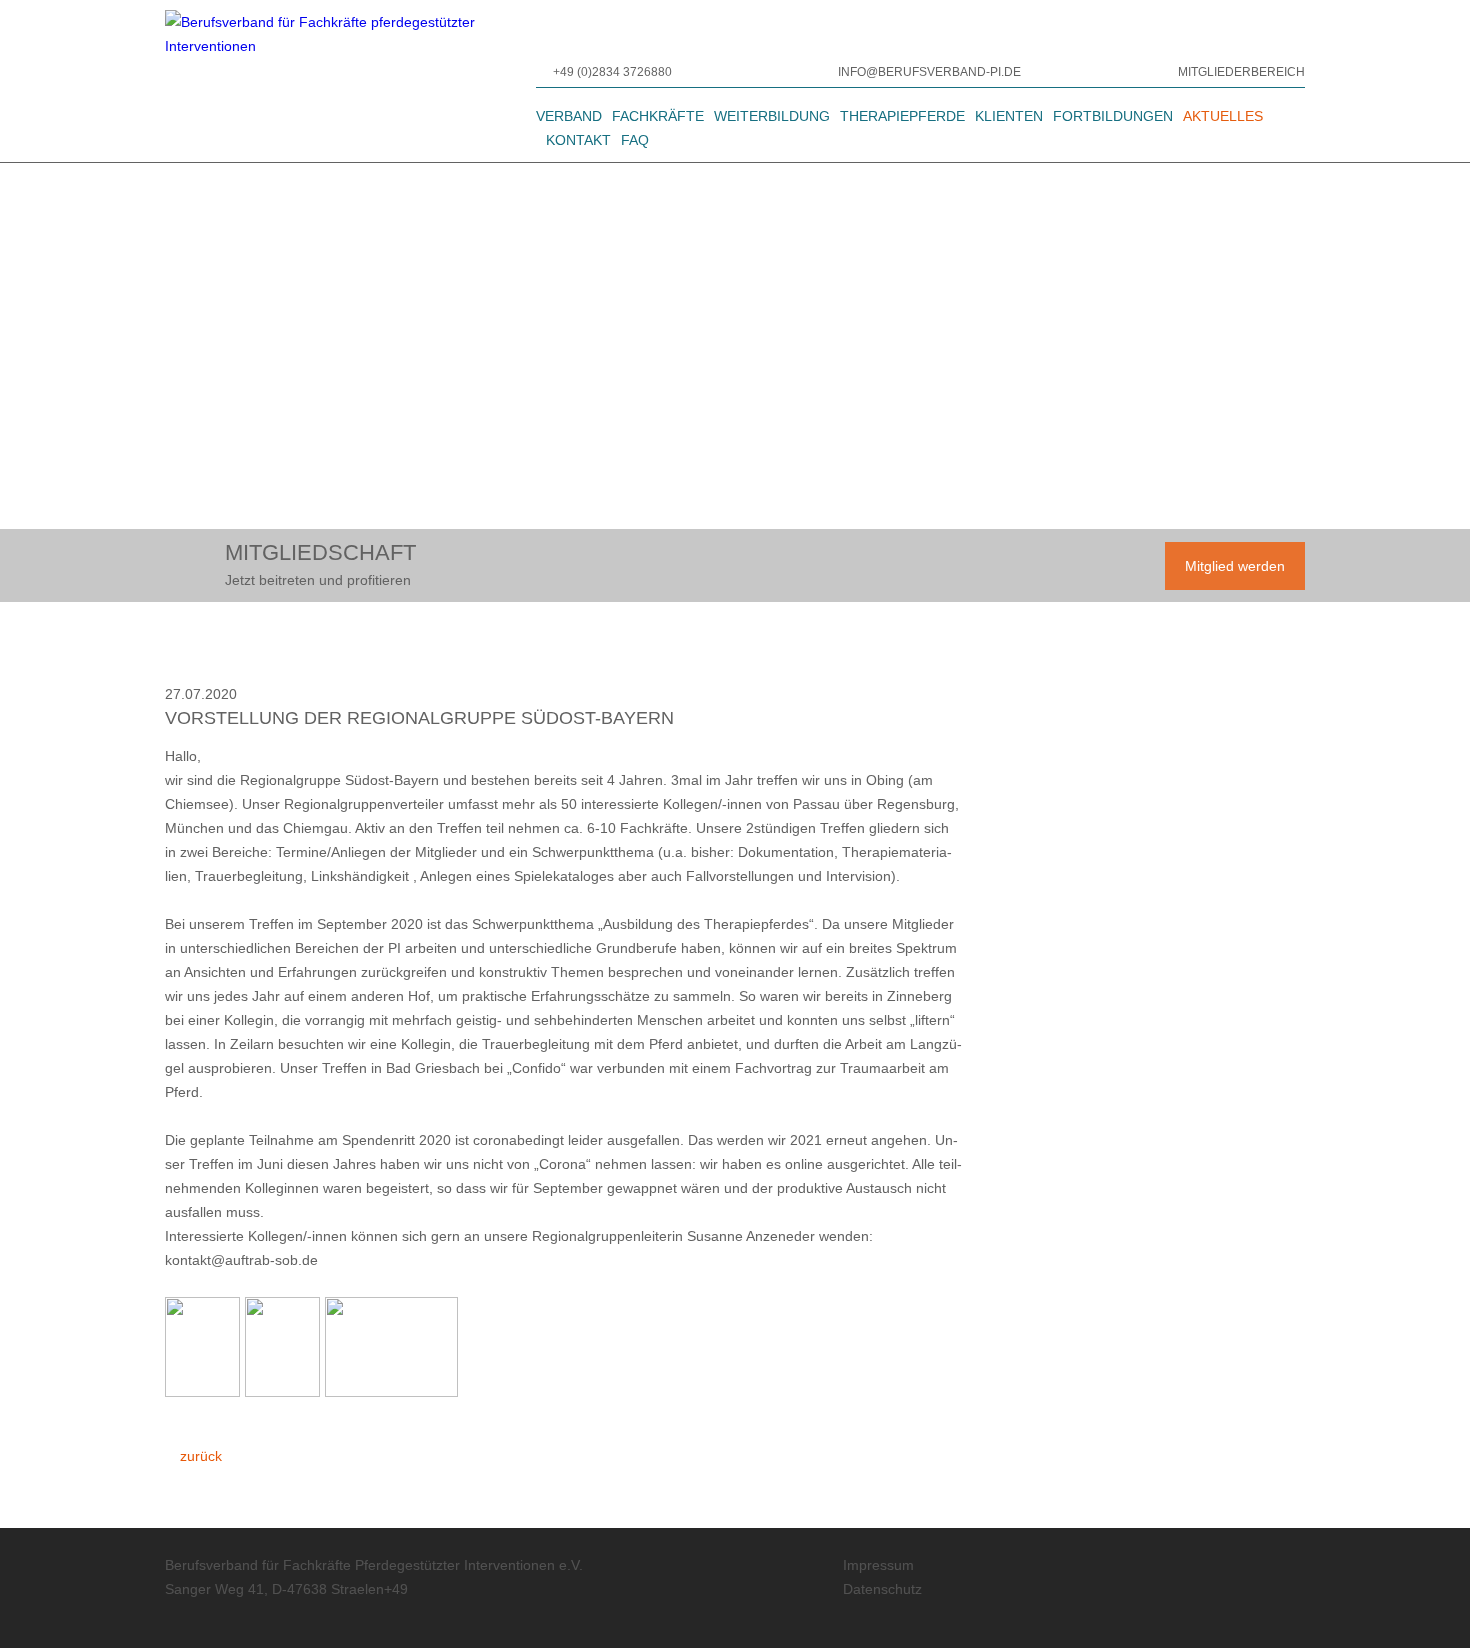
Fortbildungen (1113, 116)
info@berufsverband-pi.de (929, 72)
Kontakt (578, 140)
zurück (199, 1456)
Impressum (878, 1565)
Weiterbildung (772, 116)
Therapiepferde (902, 116)
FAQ (635, 140)
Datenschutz (882, 1589)
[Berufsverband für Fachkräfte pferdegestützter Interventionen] (350, 81)
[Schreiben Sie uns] (828, 72)
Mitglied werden (1235, 566)
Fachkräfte (658, 116)
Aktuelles (1223, 116)
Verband (569, 116)
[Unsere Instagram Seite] (1275, 1606)
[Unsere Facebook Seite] (1211, 1606)
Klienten (1009, 116)
